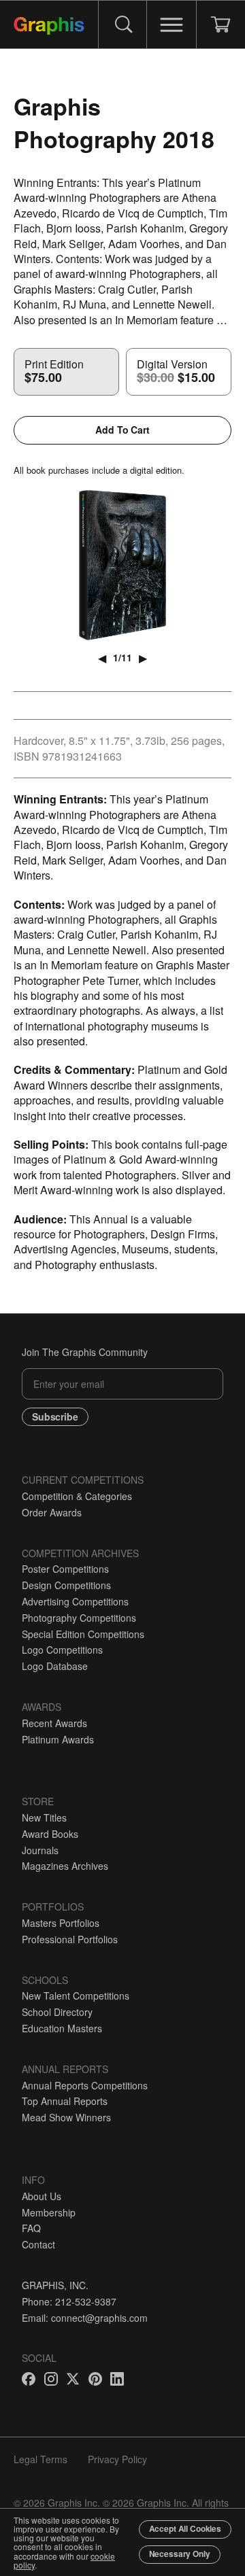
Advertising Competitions (75, 1601)
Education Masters (62, 2028)
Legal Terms (40, 2459)
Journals (40, 1850)
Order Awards (52, 1512)
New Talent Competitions (76, 1996)
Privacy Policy (117, 2459)
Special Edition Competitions (83, 1634)
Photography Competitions (79, 1618)
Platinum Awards (58, 1739)
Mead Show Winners (66, 2117)
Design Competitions (66, 1585)
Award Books (50, 1834)
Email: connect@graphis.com (85, 2318)
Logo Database (55, 1666)
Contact (38, 2244)
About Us (42, 2196)
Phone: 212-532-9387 (69, 2301)
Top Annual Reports (65, 2101)
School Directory (57, 2012)
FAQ (31, 2228)
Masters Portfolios (61, 1923)
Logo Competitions (62, 1650)
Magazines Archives (65, 1866)
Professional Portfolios (70, 1939)
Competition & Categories (77, 1496)
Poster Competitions (65, 1569)
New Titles (44, 1817)
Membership (49, 2212)
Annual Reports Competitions (85, 2085)
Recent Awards (54, 1723)
